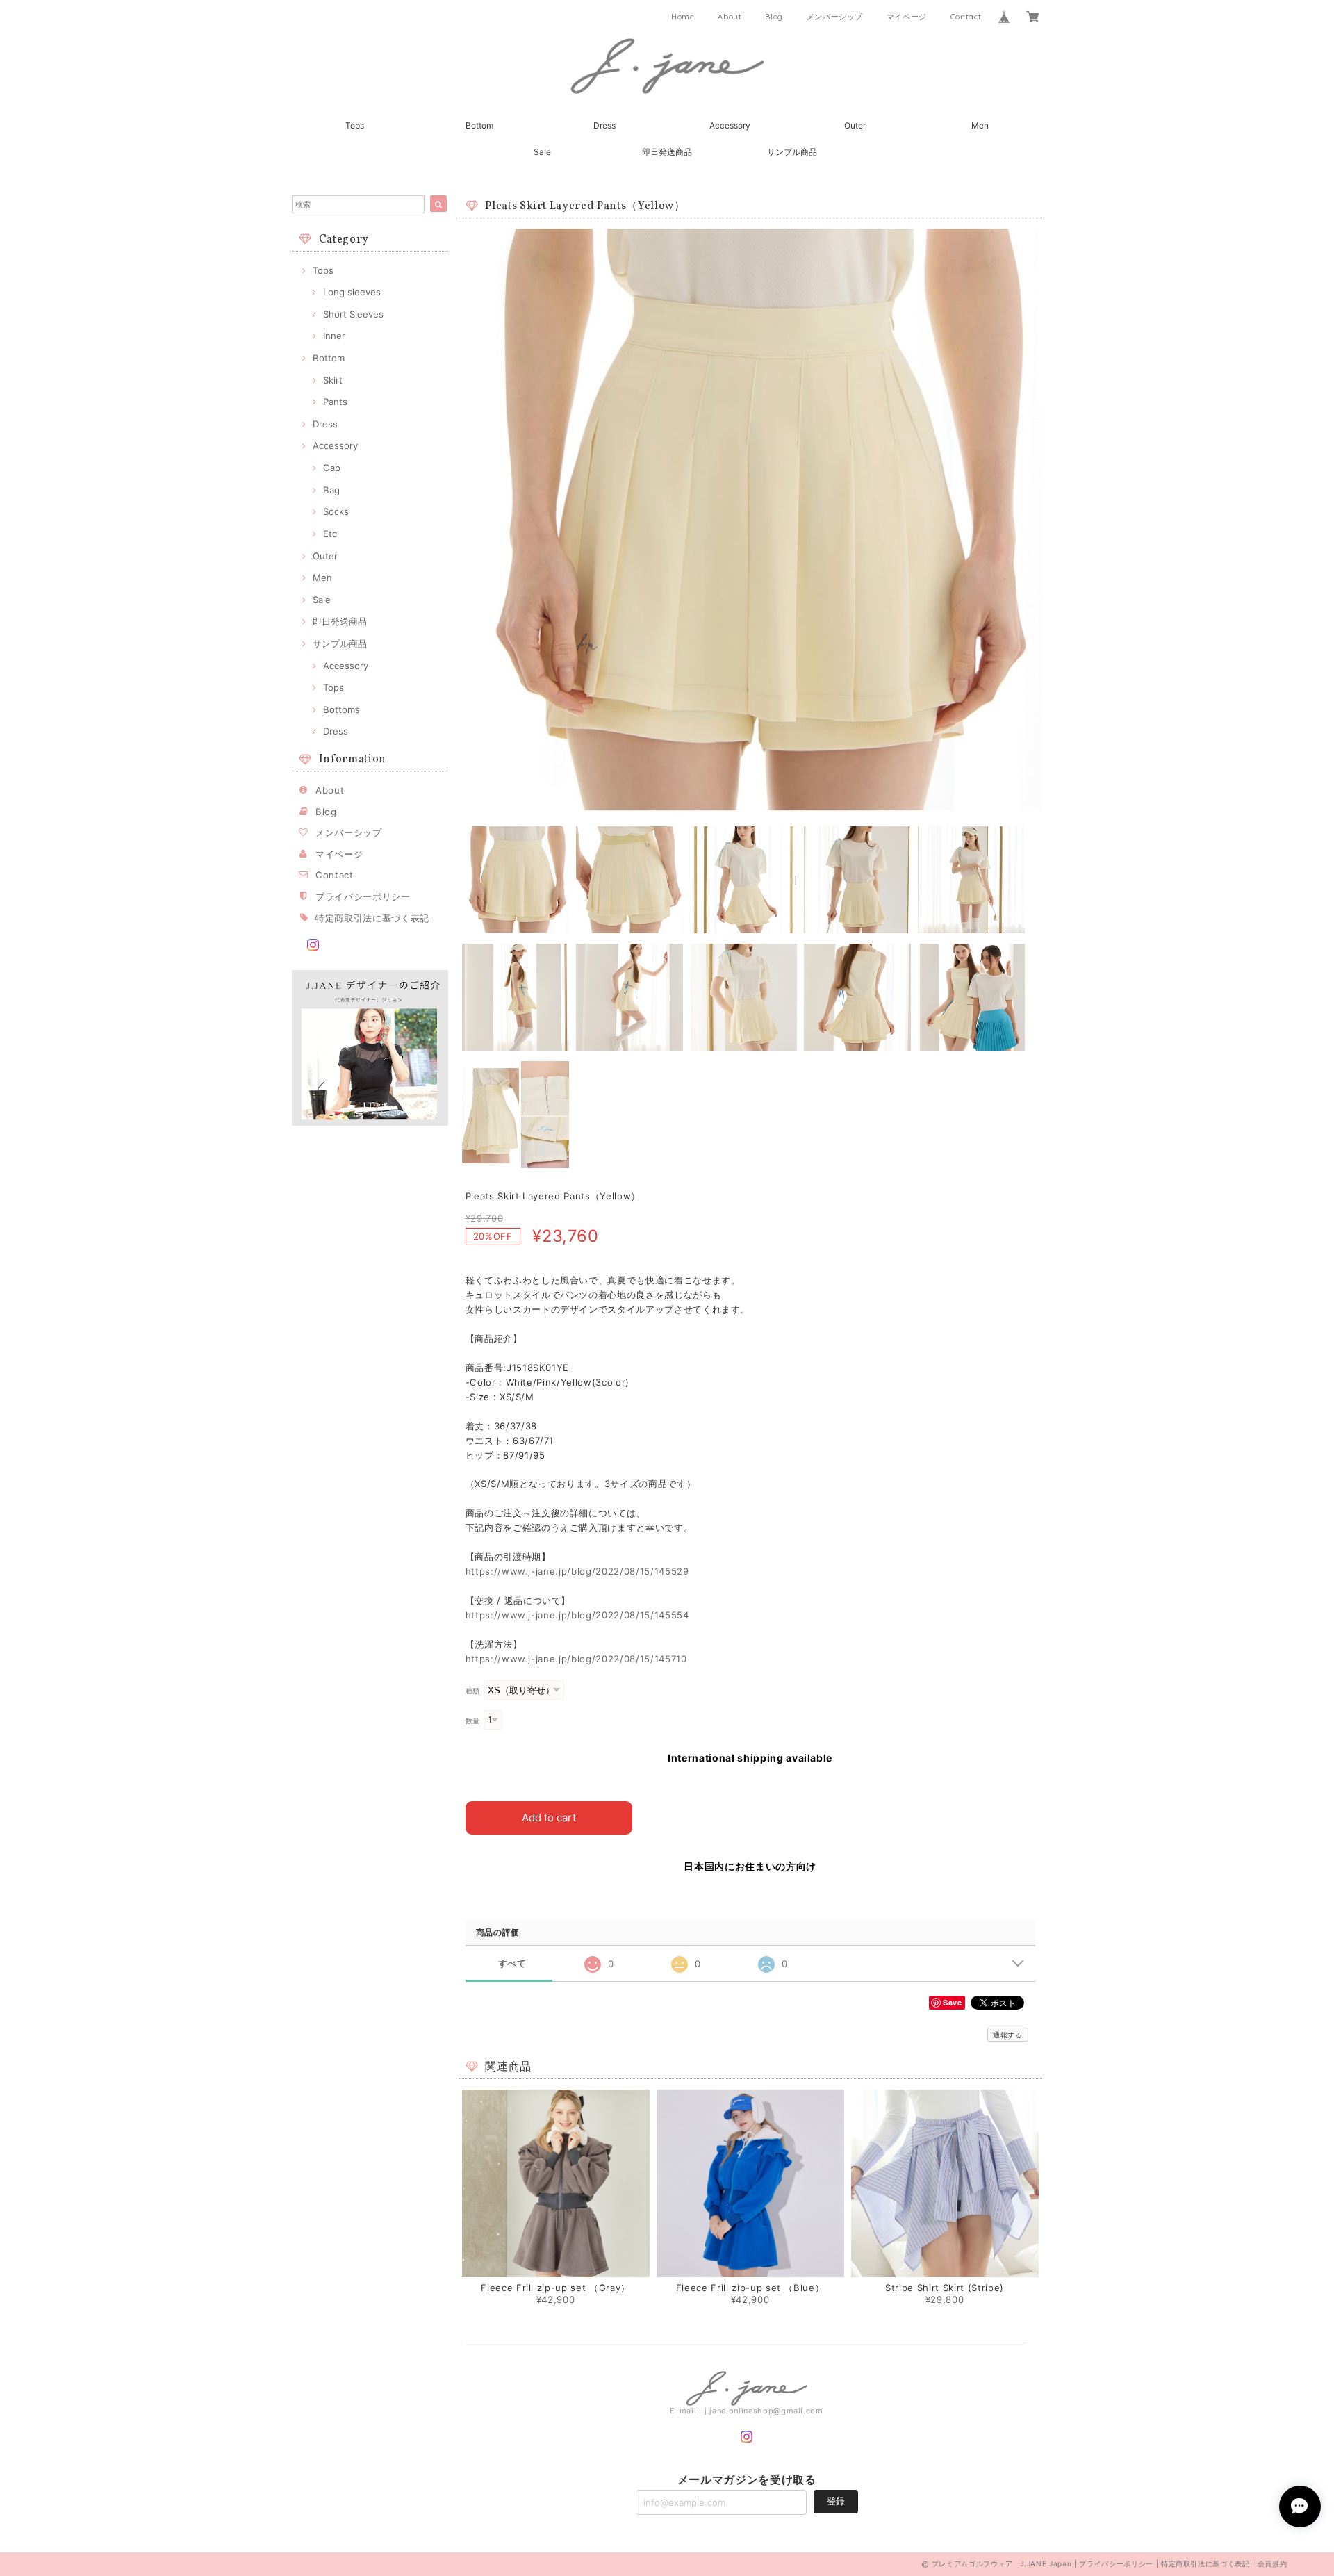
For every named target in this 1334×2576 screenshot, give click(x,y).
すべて (512, 1963)
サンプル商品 (792, 152)
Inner (334, 336)
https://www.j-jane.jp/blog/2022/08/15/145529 (577, 1571)
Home (683, 17)
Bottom (479, 125)
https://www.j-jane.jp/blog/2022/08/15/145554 (577, 1615)
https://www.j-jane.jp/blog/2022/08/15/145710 (576, 1659)
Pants (335, 402)
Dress (604, 125)
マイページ (907, 17)
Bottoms (341, 709)
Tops (355, 125)
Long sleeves (352, 292)
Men (980, 125)
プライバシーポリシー (363, 896)
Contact (966, 17)
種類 (473, 1691)
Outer (855, 125)
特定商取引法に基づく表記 (372, 918)
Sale (542, 152)
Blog (774, 17)
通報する (1008, 2035)
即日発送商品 (667, 152)
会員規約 (1273, 2563)
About (730, 17)
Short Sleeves (353, 314)
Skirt (333, 380)
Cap (332, 468)
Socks (336, 511)
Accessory (730, 125)
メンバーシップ (835, 17)
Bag (331, 490)
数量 (473, 1721)
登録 (836, 2501)
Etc (330, 534)
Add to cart (549, 1818)
